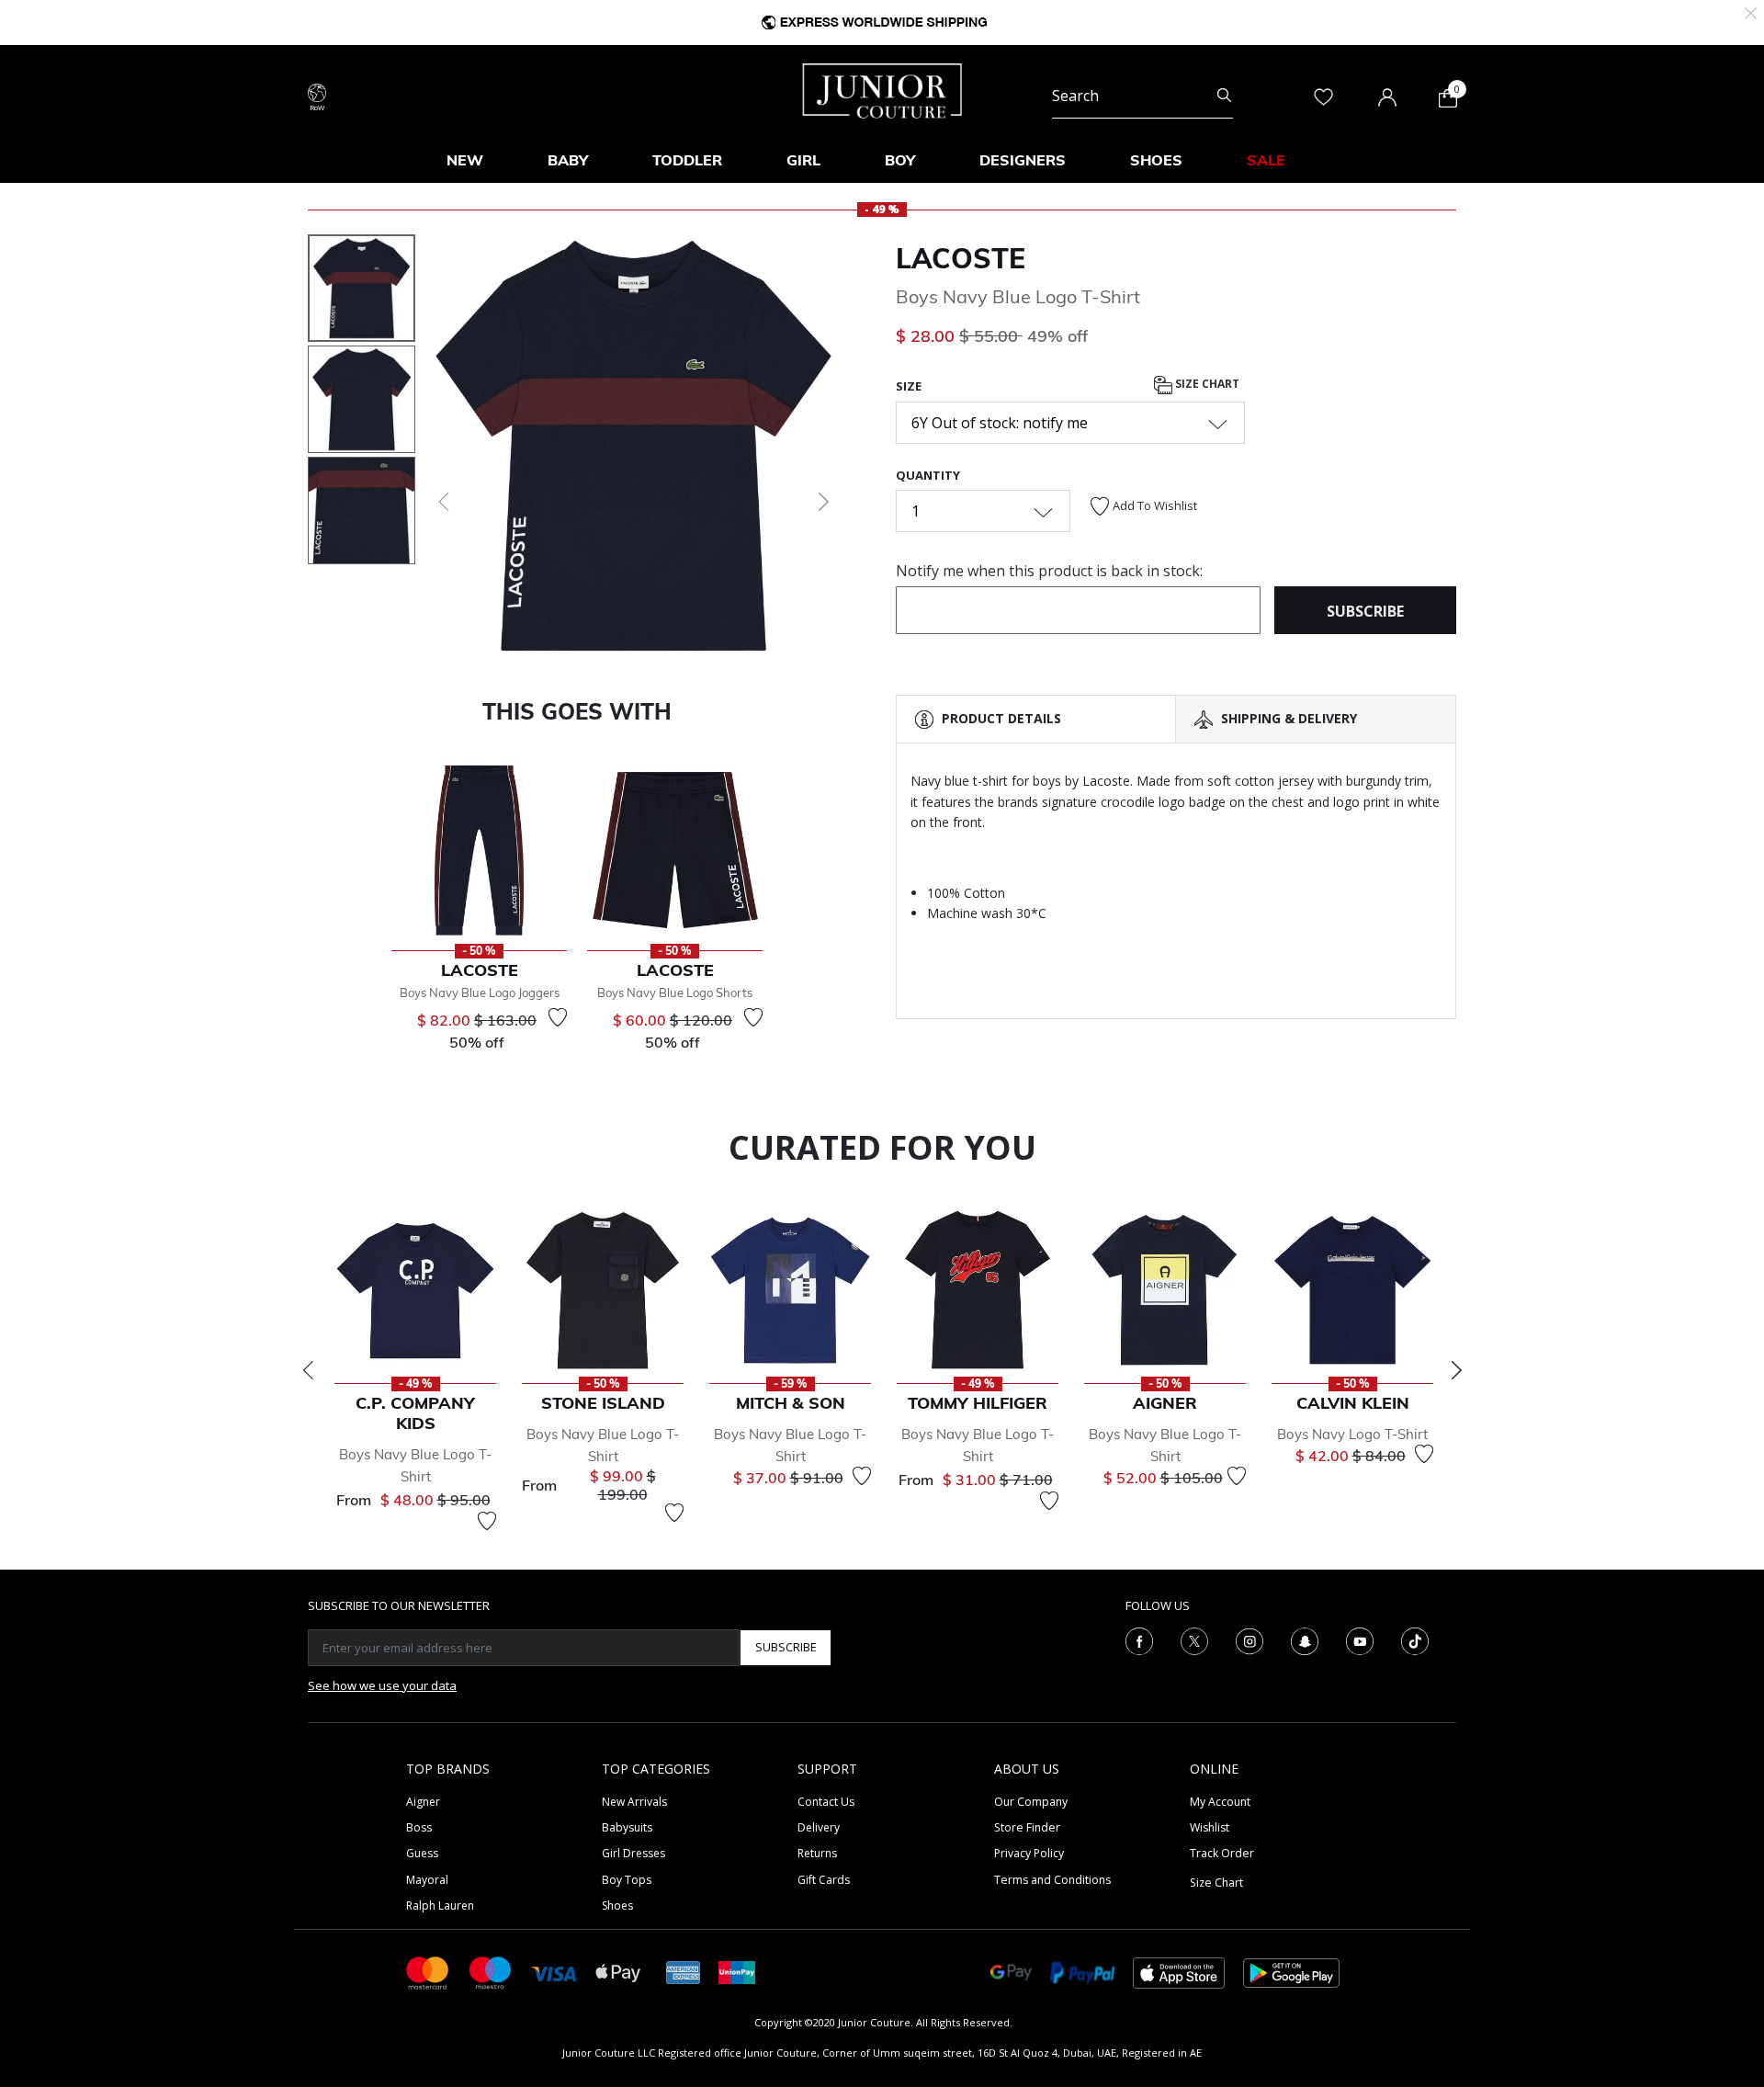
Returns (817, 1853)
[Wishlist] (558, 1017)
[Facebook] (1139, 1639)
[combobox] (1142, 96)
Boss (419, 1827)
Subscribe (786, 1647)
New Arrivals (634, 1802)
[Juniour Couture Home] (882, 89)
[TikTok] (1415, 1639)
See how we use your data (382, 1685)
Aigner (423, 1802)
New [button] (465, 160)
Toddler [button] (687, 160)
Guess (422, 1853)
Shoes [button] (1156, 160)
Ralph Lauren (440, 1906)
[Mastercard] (428, 1972)
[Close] (1751, 11)
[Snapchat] (1305, 1639)
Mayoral (427, 1880)
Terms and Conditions (1052, 1880)
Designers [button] (1023, 160)
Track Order (1222, 1853)
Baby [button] (568, 160)
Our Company (1031, 1802)
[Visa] (554, 1972)
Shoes (617, 1906)
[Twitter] (1194, 1639)
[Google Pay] (1011, 1972)
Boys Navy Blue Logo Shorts (675, 992)
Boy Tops (627, 1880)
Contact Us (826, 1802)
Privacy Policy (1029, 1853)
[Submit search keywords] (1224, 96)
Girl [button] (803, 160)
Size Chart (1206, 385)
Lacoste (961, 258)
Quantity (928, 475)
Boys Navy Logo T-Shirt (1352, 1434)
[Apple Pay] (618, 1972)
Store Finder (1027, 1827)
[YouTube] (1360, 1639)
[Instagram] (1249, 1639)
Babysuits (627, 1827)
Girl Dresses (633, 1853)
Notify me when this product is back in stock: (1049, 571)
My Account (1220, 1802)
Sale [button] (1266, 160)
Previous (308, 1370)
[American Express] (684, 1972)
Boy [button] (900, 160)
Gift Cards (824, 1880)
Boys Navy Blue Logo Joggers (480, 992)
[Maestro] (491, 1972)
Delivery (819, 1827)
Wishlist (1210, 1827)
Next (1456, 1370)
